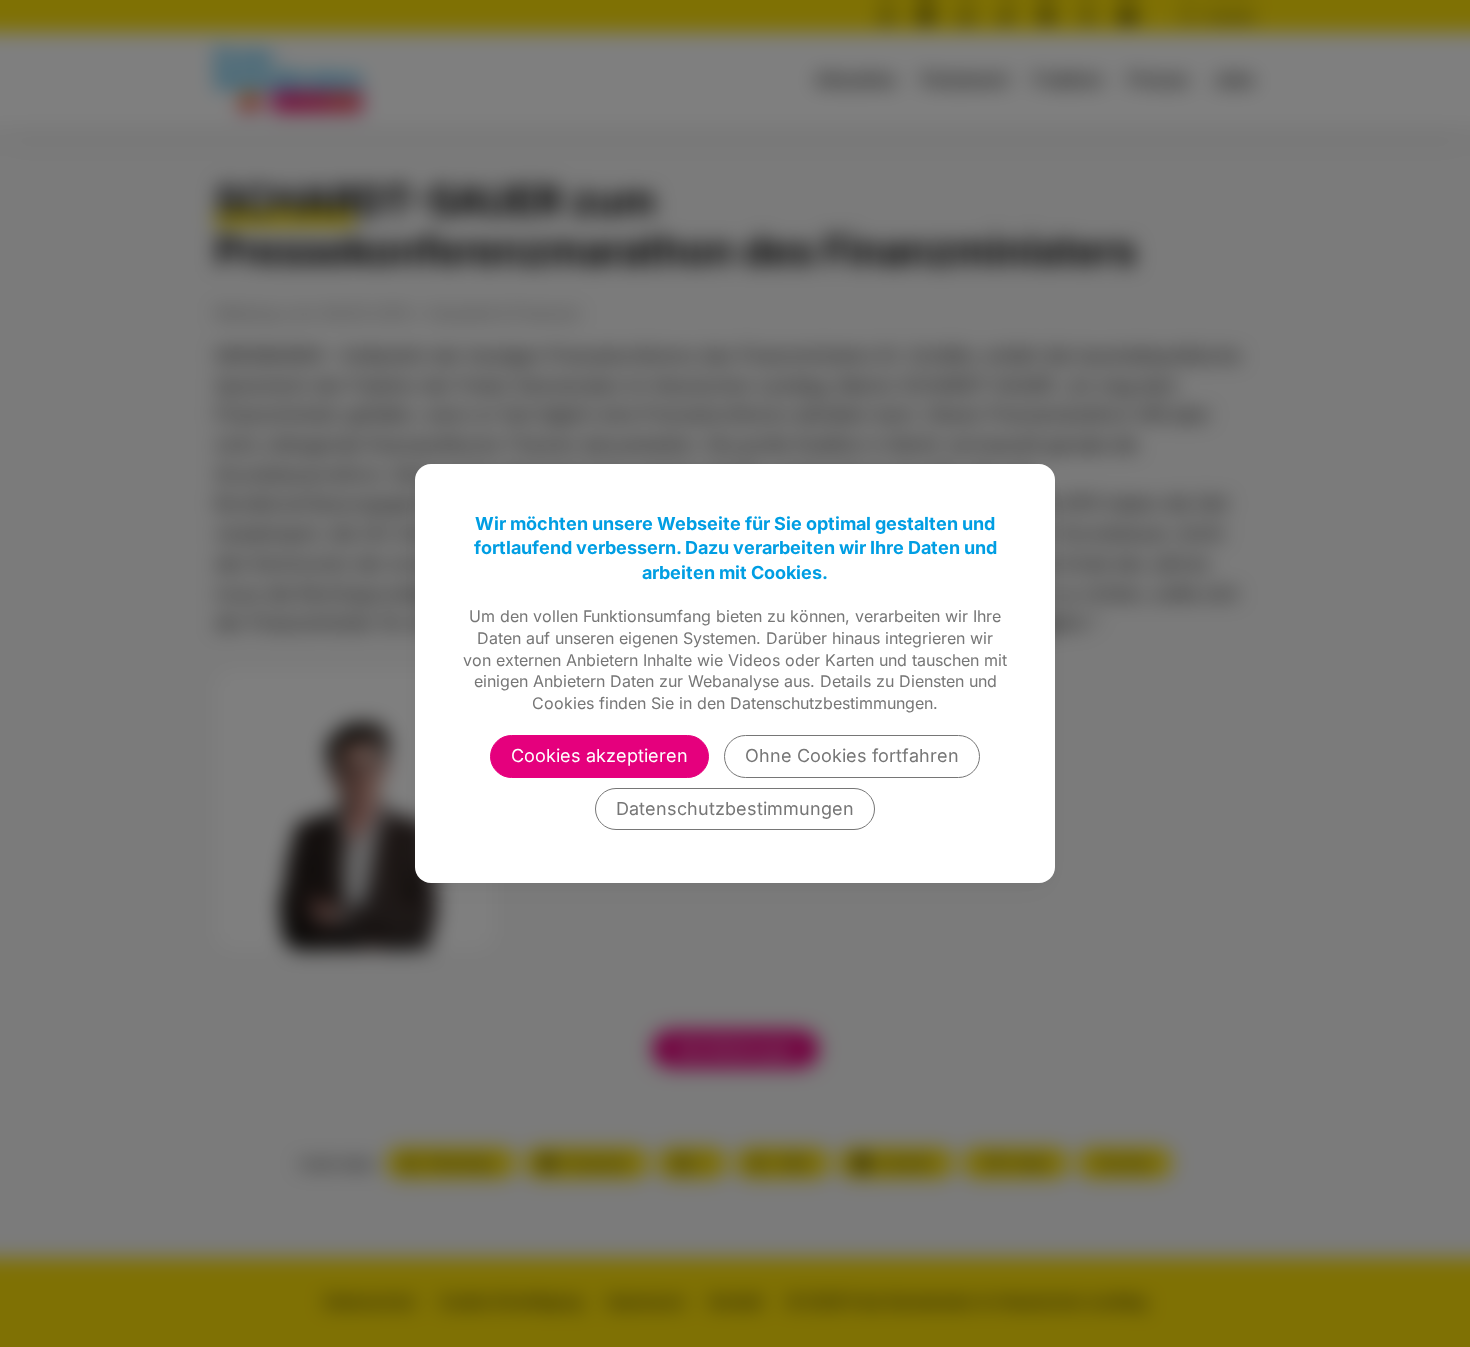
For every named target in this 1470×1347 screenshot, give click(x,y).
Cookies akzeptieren (599, 755)
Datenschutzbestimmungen (735, 808)
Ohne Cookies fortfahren (852, 755)
